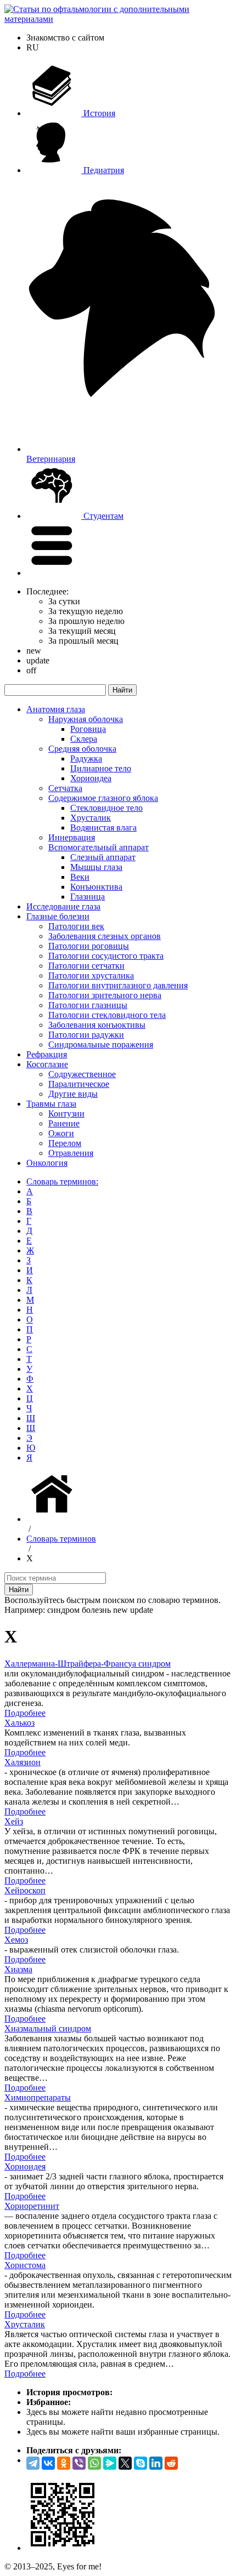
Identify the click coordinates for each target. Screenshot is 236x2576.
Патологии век (76, 926)
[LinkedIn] (156, 2463)
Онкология (47, 1163)
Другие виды (73, 1094)
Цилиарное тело (101, 768)
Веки (80, 877)
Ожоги (61, 1133)
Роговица (88, 729)
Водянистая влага (103, 828)
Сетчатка (65, 788)
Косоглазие (47, 1064)
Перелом (65, 1143)
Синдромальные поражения (101, 1044)
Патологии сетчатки (86, 966)
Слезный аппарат (103, 857)
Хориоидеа (91, 778)
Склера (84, 739)
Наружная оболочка (86, 719)
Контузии (66, 1114)
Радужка (86, 759)
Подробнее (25, 1713)
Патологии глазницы (88, 1005)
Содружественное (82, 1074)
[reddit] (171, 2463)
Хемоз (16, 1940)
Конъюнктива (96, 887)
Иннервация (72, 837)
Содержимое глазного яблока (103, 798)
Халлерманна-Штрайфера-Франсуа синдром (88, 1664)
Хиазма (18, 1969)
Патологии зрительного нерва (105, 995)
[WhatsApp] (94, 2463)
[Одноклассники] (64, 2463)
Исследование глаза (63, 906)
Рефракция (47, 1054)
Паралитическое (79, 1084)
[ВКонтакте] (48, 2463)
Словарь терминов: (62, 1181)
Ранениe (64, 1123)
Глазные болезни (58, 916)
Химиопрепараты (38, 2097)
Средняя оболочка (82, 749)
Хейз (14, 1821)
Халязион (23, 1762)
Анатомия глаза (56, 709)
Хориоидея (25, 2166)
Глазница (88, 897)
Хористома (25, 2265)
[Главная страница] (54, 1519)
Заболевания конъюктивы (97, 1025)
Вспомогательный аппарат (99, 847)
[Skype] (141, 2463)
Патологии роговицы (89, 946)
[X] (125, 2463)
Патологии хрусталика (91, 975)
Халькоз (19, 1723)
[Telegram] (33, 2463)
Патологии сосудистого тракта (106, 956)
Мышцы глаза (96, 867)
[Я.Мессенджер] (110, 2463)
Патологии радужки (86, 1035)
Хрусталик (91, 818)
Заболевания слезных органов (105, 936)
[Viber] (79, 2463)
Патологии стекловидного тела (107, 1015)
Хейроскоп (25, 1890)
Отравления (71, 1153)
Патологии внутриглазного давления (118, 985)
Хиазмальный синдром (48, 2028)
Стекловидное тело (106, 808)
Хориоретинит (32, 2206)
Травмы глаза (51, 1104)
